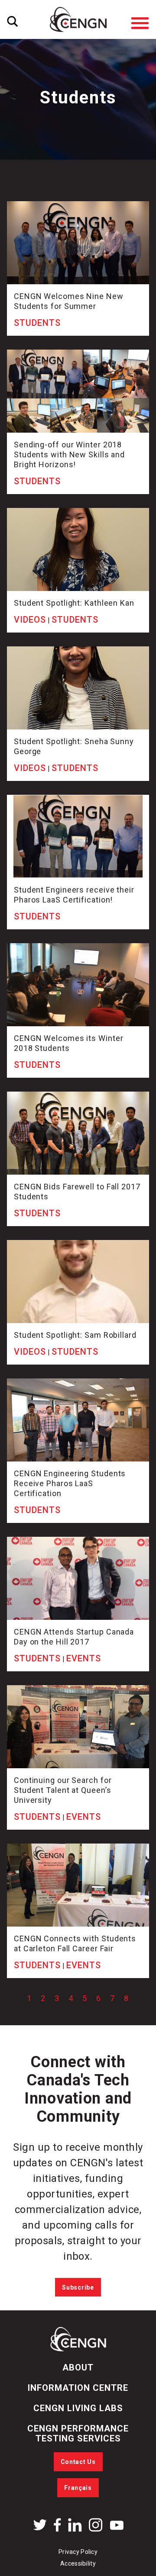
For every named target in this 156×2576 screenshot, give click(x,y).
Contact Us (78, 2462)
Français (78, 2488)
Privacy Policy (78, 2552)
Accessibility (78, 2563)
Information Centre (78, 2388)
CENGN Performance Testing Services (78, 2433)
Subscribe (78, 2287)
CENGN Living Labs (78, 2408)
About (78, 2367)
